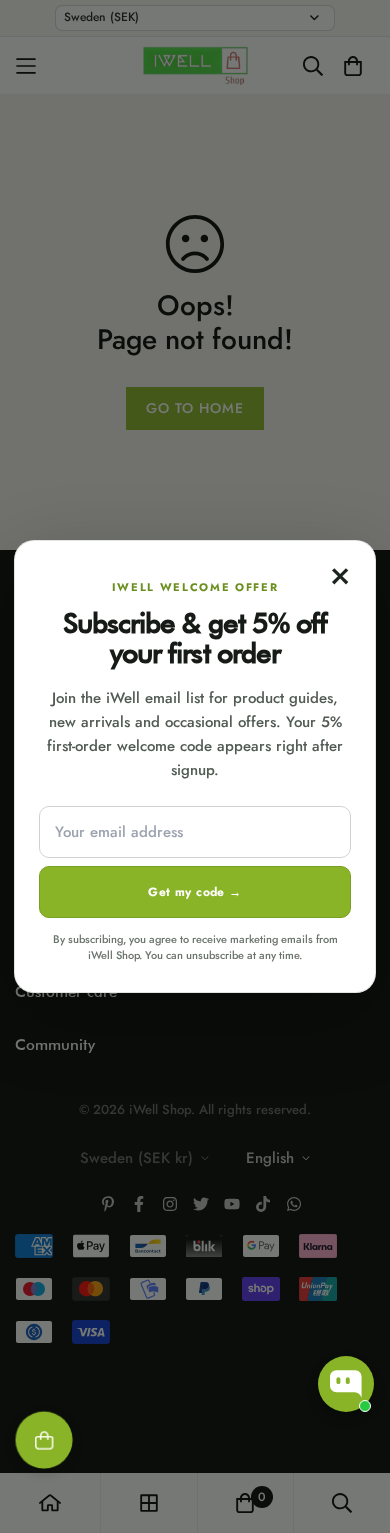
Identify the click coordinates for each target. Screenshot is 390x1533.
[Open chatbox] (346, 1384)
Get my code (194, 892)
